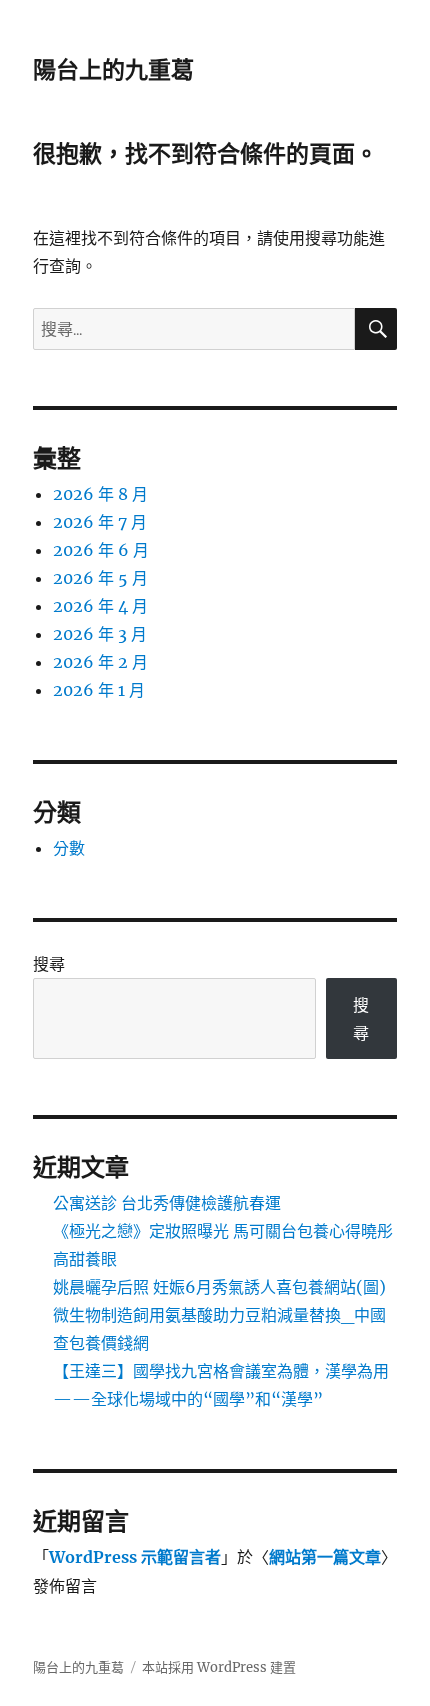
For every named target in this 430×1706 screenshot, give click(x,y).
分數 (69, 848)
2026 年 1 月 (99, 690)
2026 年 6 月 (101, 550)
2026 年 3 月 (100, 634)
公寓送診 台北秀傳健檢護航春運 (167, 1203)
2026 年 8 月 (100, 494)
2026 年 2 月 (100, 662)
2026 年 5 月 (100, 578)
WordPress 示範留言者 (135, 1557)
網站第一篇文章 (325, 1557)
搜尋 (49, 964)
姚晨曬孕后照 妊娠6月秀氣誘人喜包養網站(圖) (219, 1287)
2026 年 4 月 (100, 606)
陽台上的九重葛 (113, 70)
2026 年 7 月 (100, 522)
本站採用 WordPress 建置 (219, 1667)
